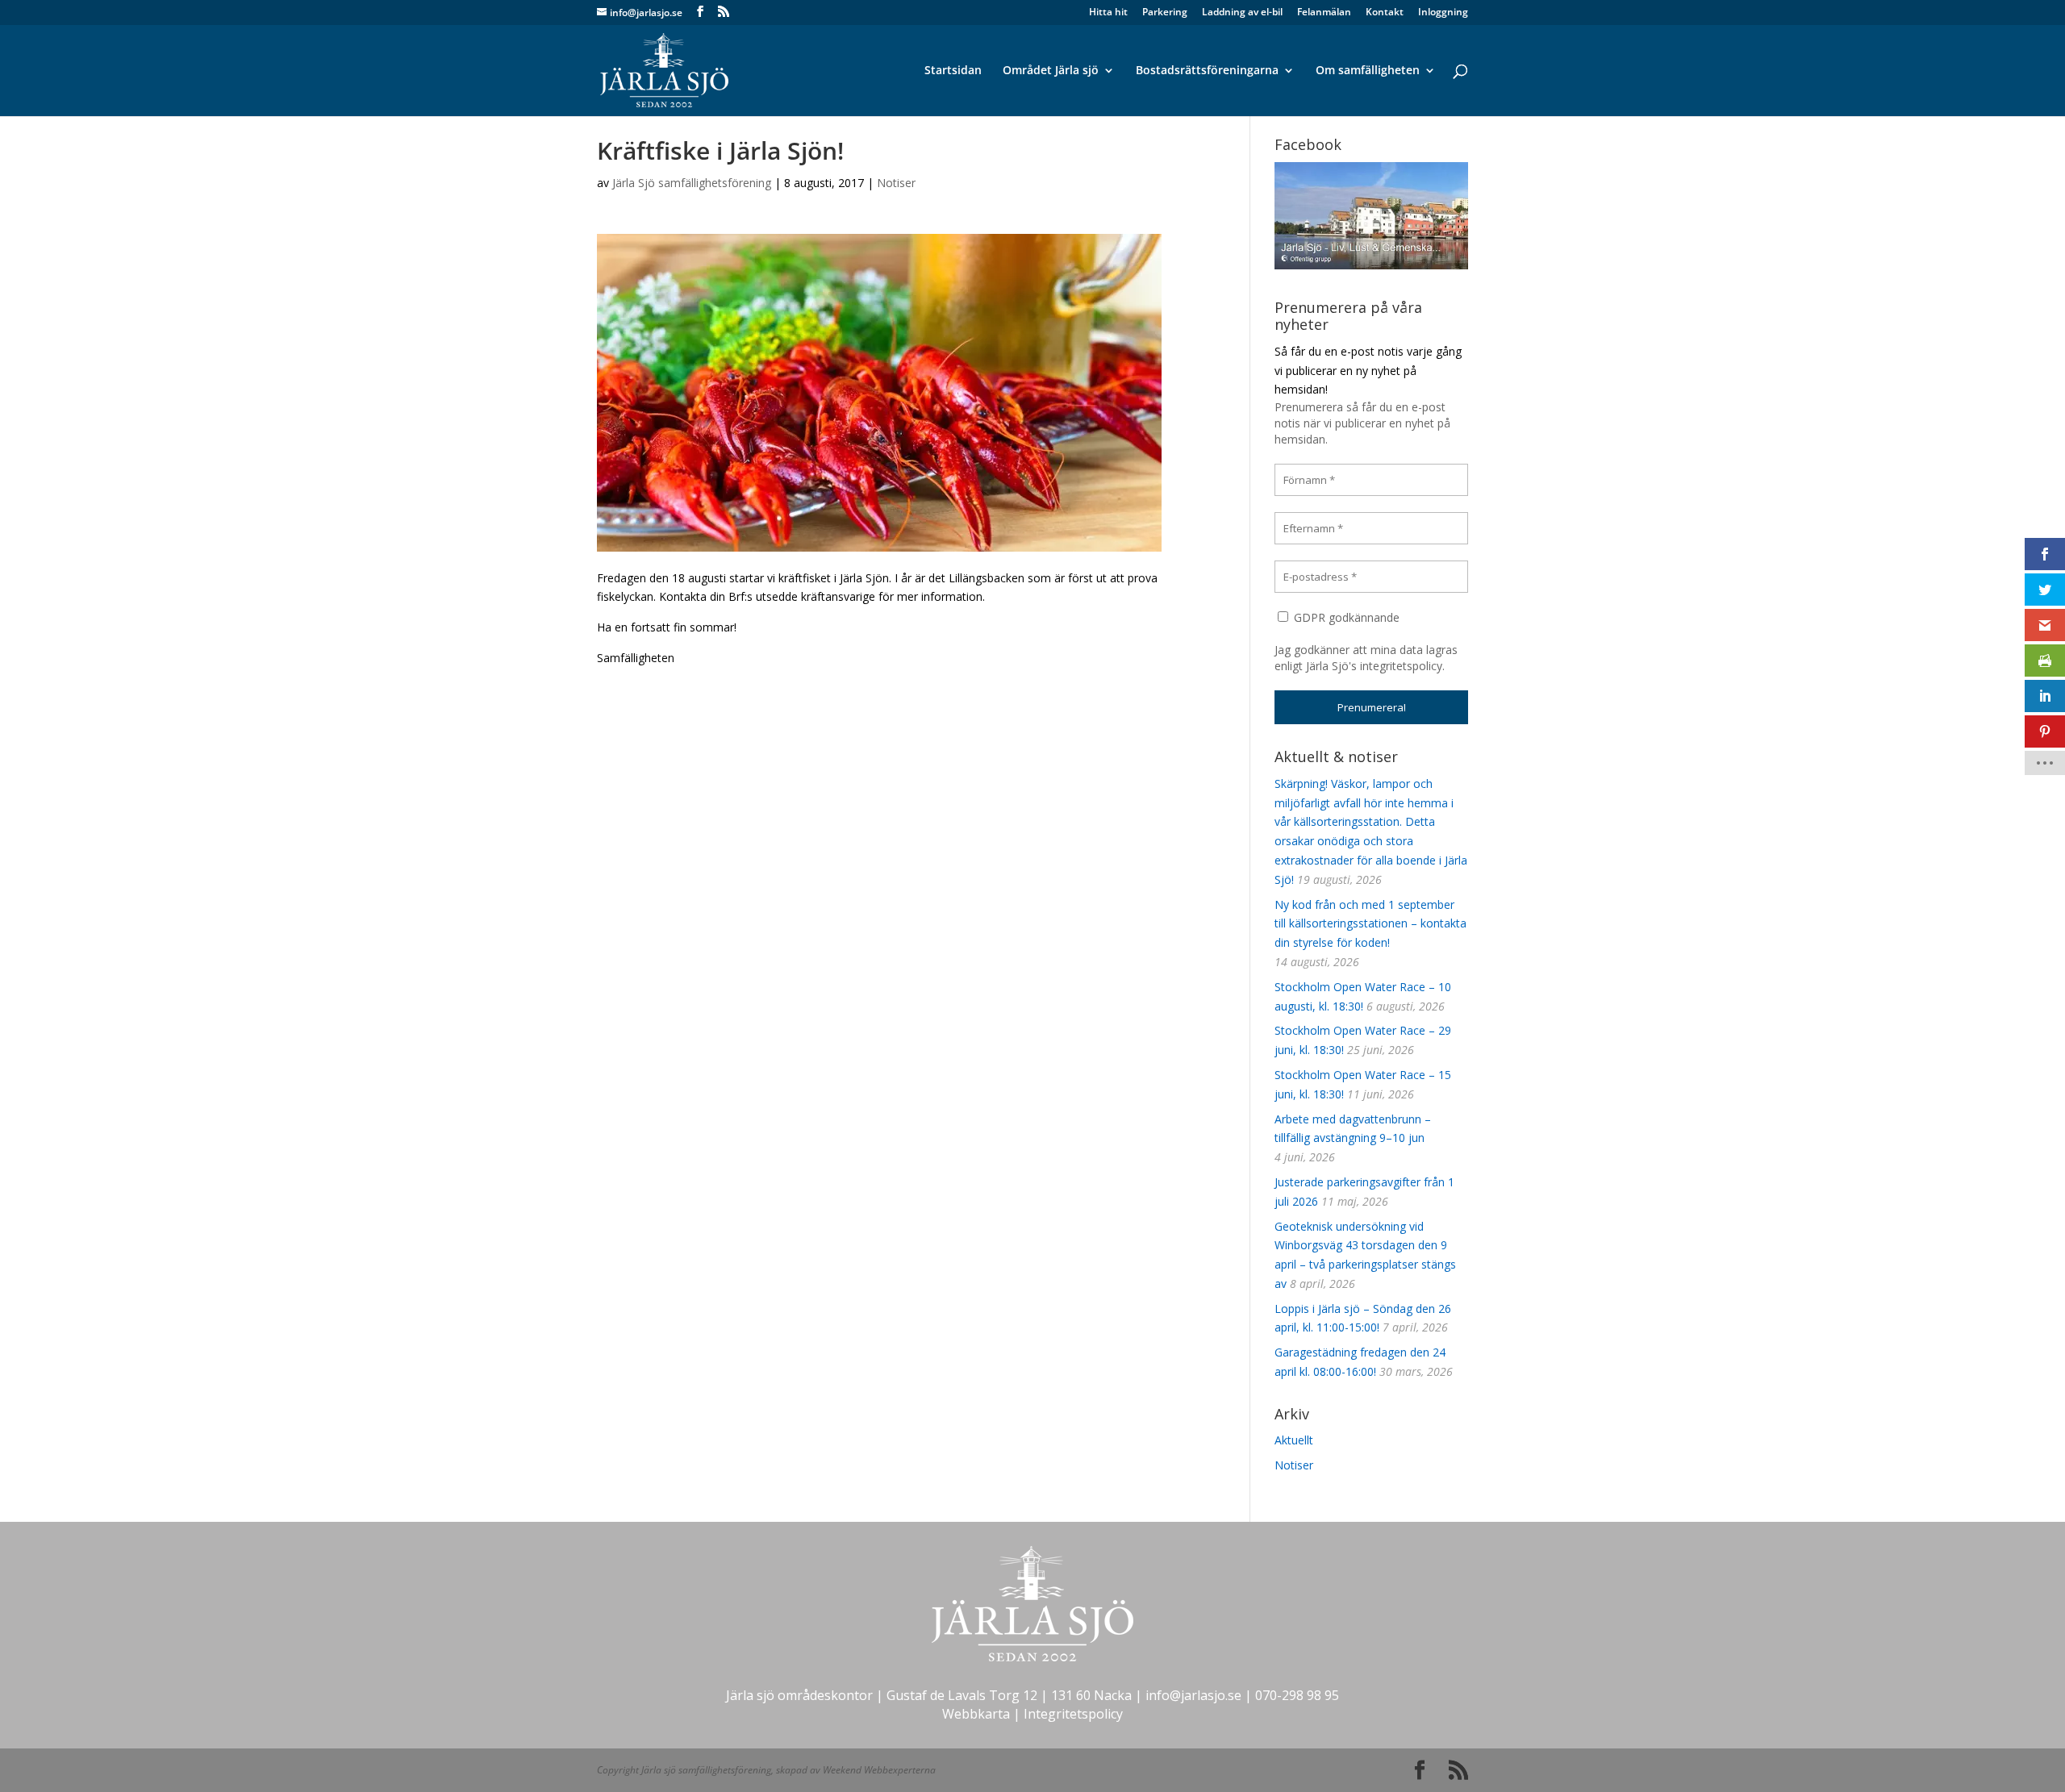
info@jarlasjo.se (1193, 1695)
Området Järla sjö (1051, 71)
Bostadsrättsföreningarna (1207, 71)
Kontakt (1385, 13)
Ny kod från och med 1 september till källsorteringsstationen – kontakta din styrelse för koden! (1370, 924)
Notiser (896, 183)
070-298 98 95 (1297, 1695)
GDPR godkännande (1345, 617)
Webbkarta (976, 1714)
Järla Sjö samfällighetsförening (692, 183)
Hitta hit (1108, 13)
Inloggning (1443, 13)
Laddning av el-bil (1242, 13)
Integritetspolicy (1073, 1714)
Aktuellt (1294, 1440)
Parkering (1165, 13)
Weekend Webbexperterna (879, 1770)
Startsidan (953, 71)
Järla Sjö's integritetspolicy (1374, 666)
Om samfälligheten (1368, 71)
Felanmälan (1324, 13)
